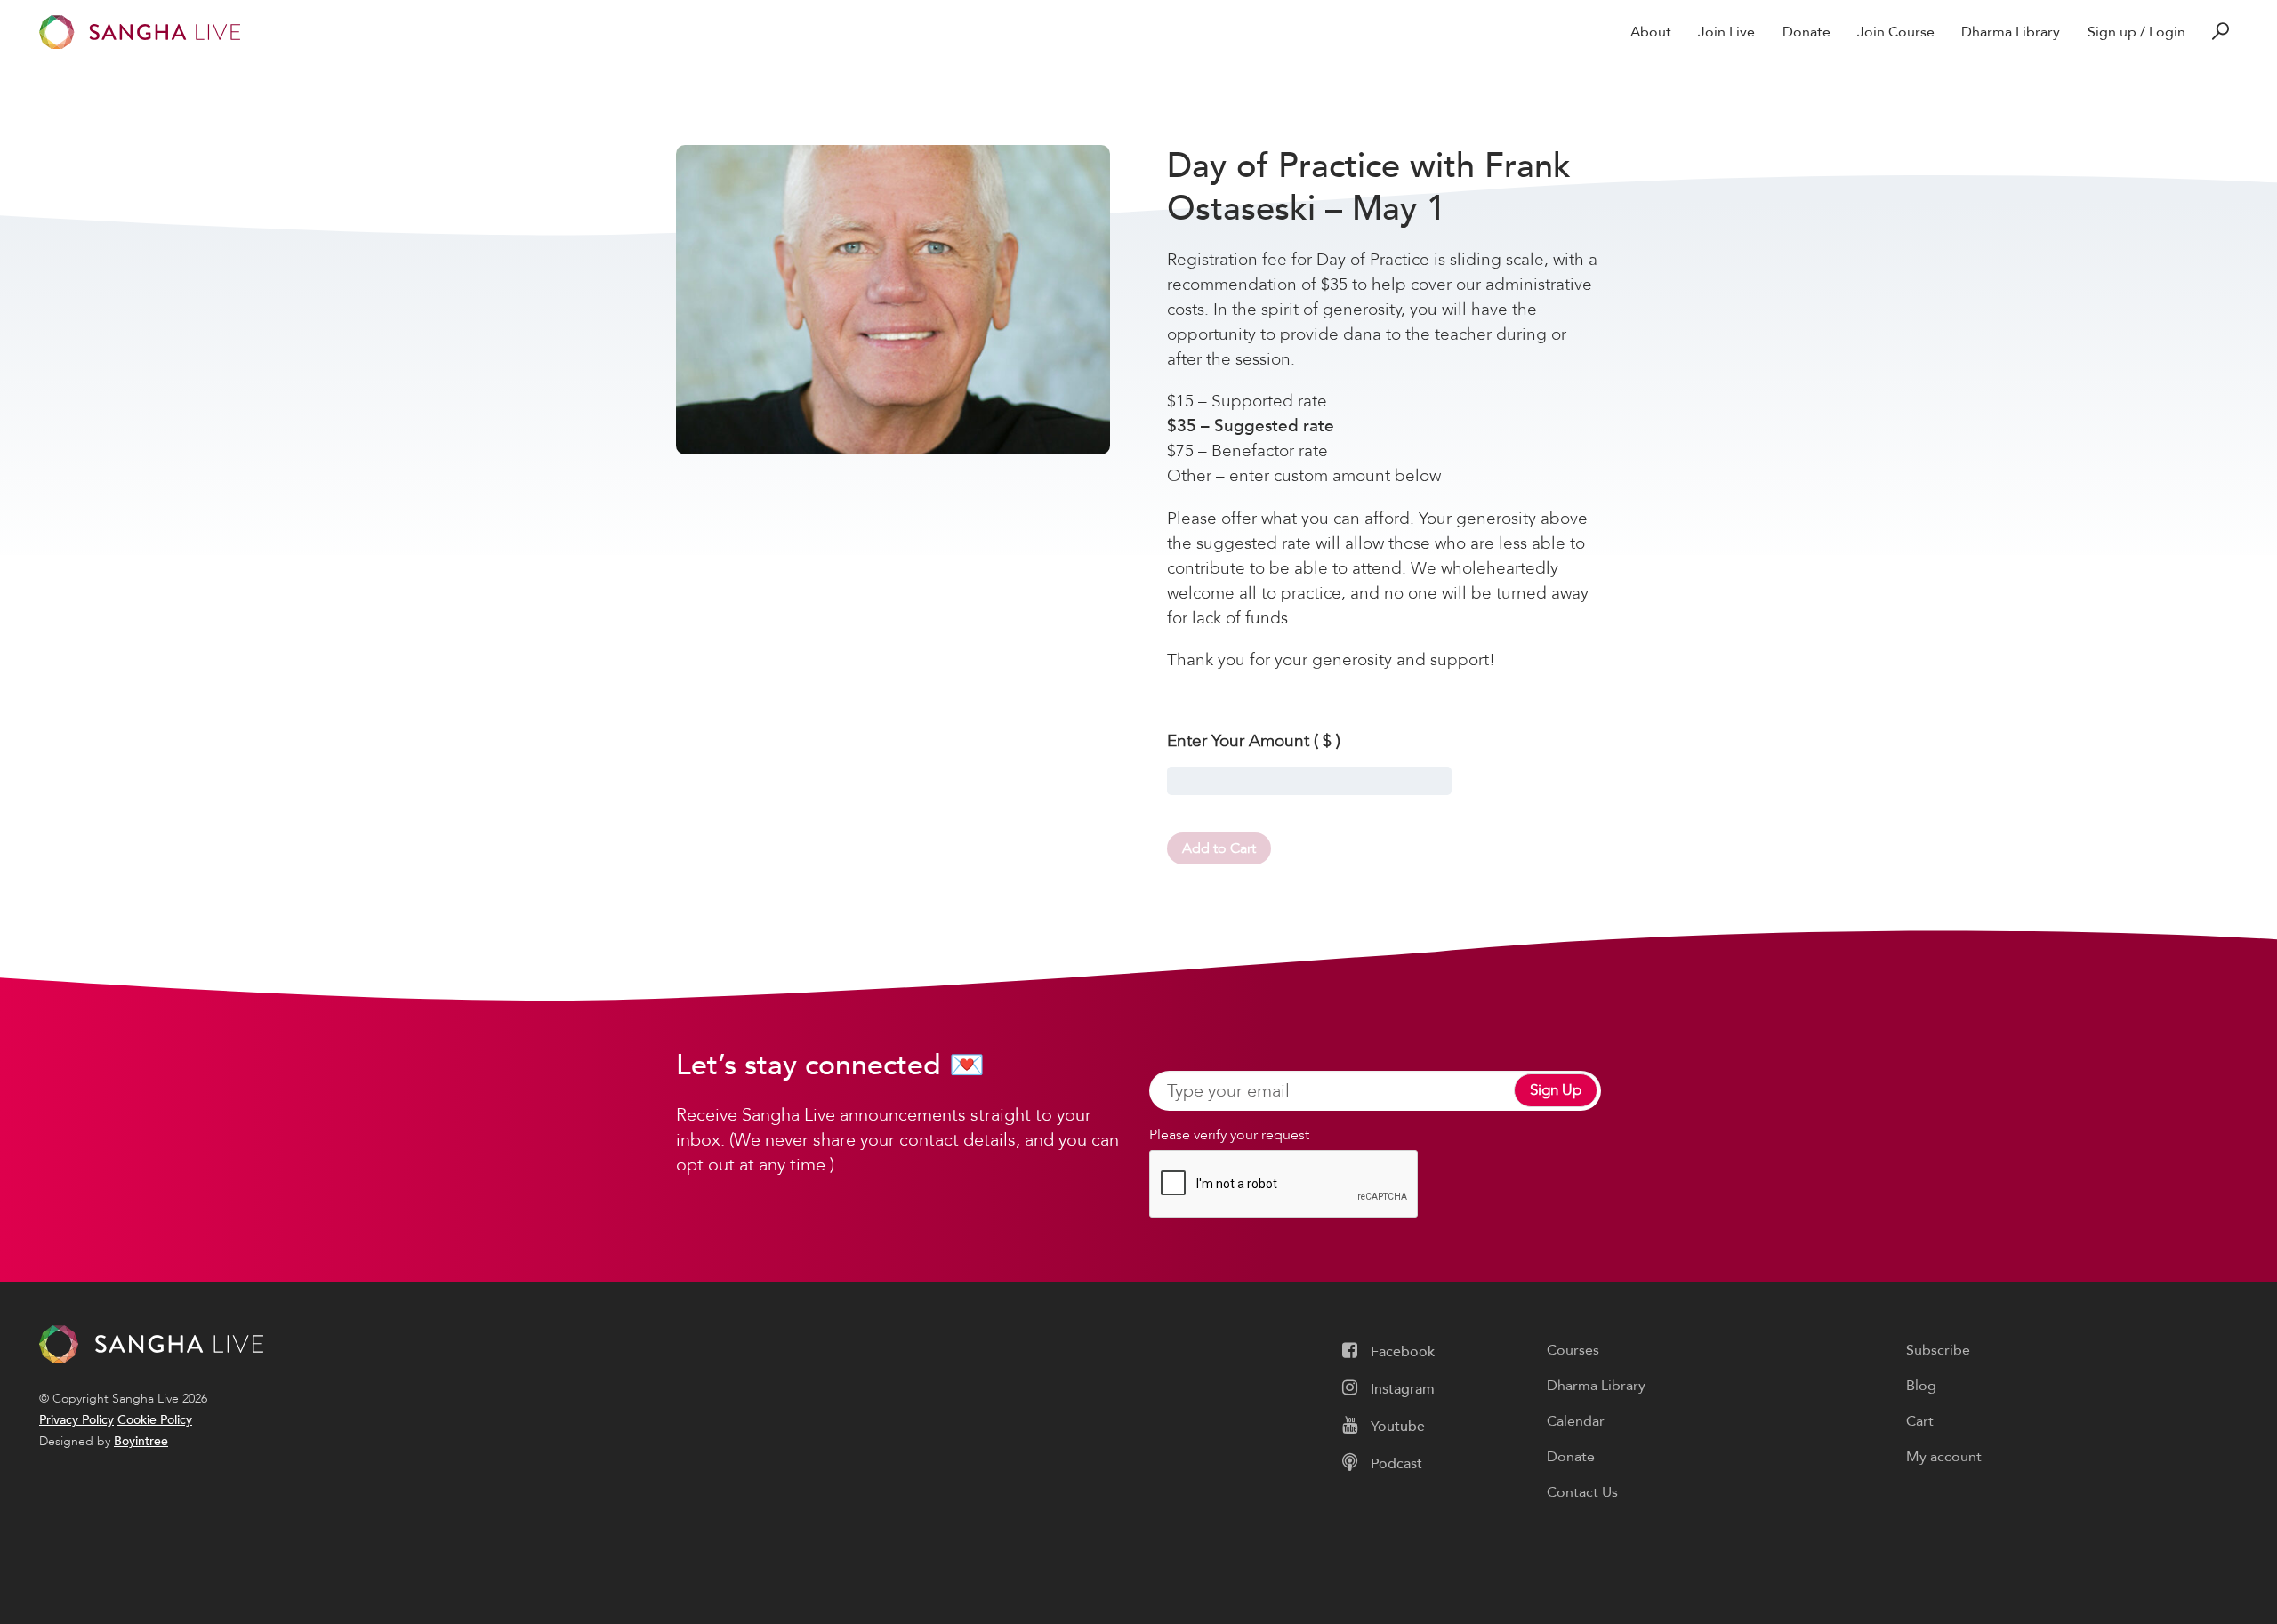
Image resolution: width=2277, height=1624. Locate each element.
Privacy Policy (76, 1420)
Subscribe (1938, 1350)
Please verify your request (1229, 1135)
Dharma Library (2011, 32)
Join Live (1726, 32)
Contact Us (1582, 1492)
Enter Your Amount (1254, 741)
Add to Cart (1219, 848)
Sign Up (1556, 1091)
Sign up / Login (2136, 32)
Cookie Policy (155, 1420)
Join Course (1896, 32)
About (1651, 32)
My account (1944, 1457)
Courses (1573, 1350)
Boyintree (141, 1441)
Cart (1920, 1421)
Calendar (1576, 1421)
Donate (1806, 32)
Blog (1921, 1386)
